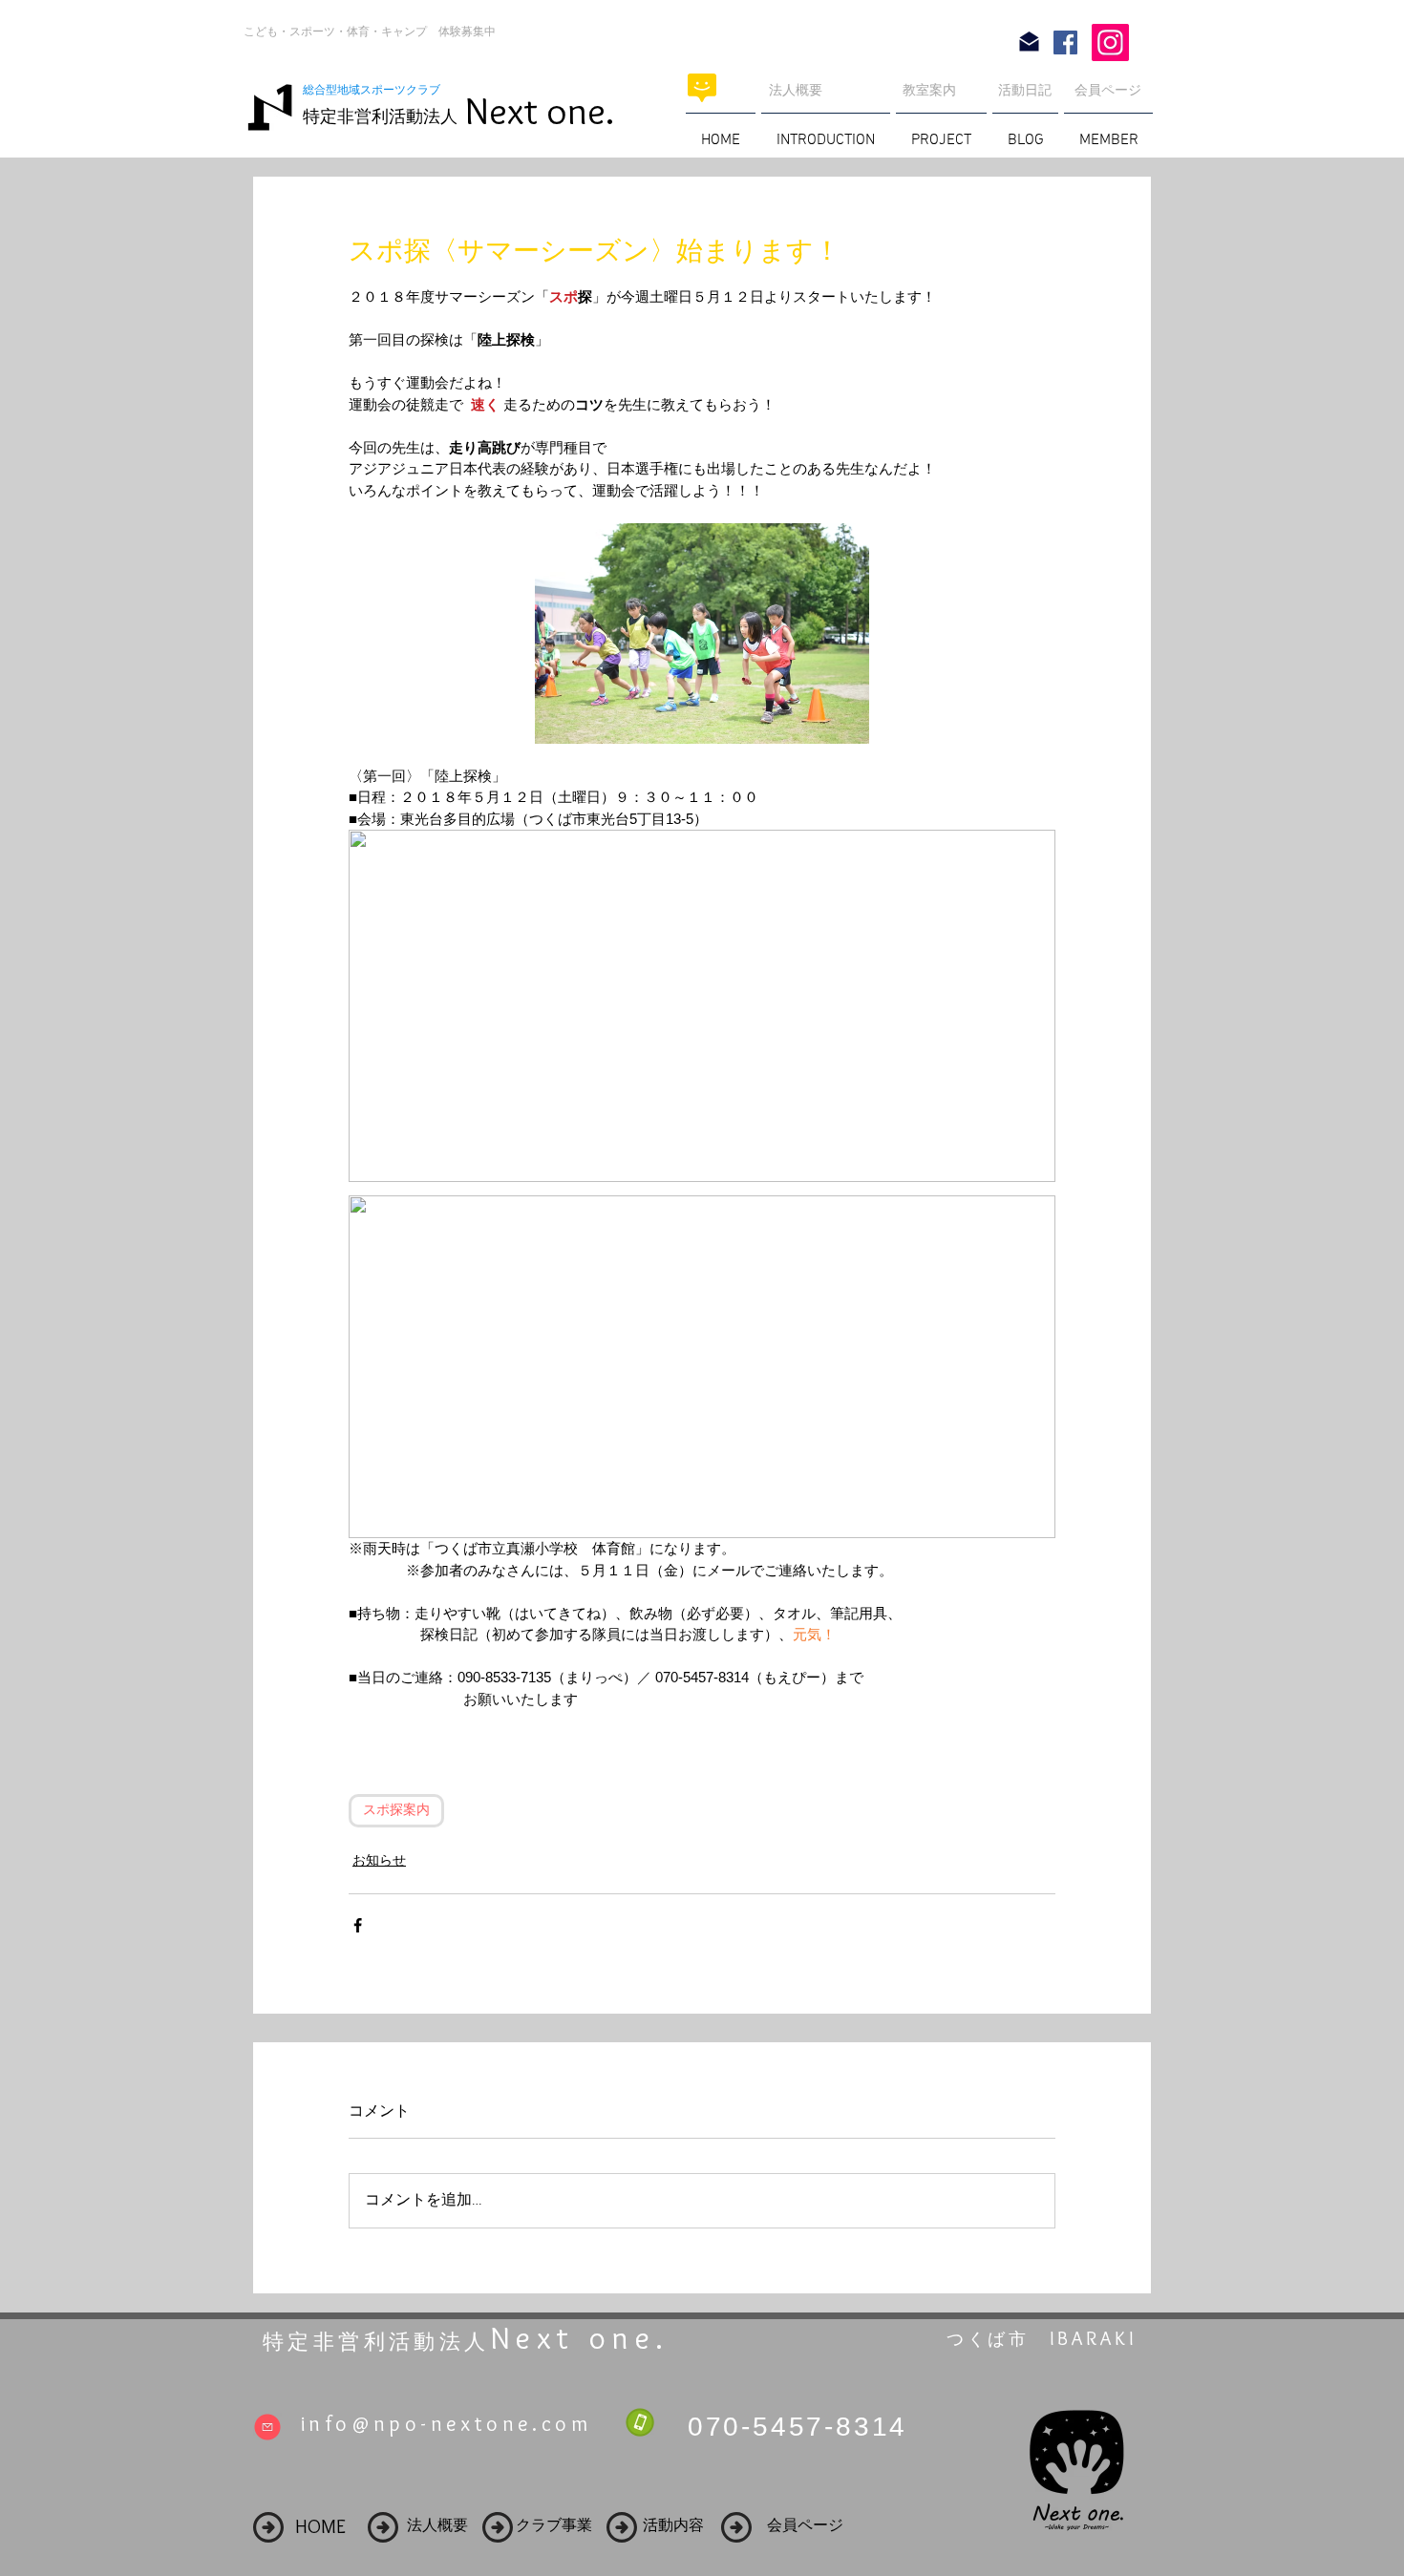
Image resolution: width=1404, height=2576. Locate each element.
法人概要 (796, 90)
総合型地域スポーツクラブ (377, 90)
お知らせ (379, 1860)
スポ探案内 (396, 1811)
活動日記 (1025, 90)
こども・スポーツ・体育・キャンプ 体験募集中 (370, 32)
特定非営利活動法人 (380, 116)
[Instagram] (1110, 42)
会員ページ (1108, 90)
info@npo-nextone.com (446, 2424)
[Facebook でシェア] (358, 1925)
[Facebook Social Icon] (1065, 42)
